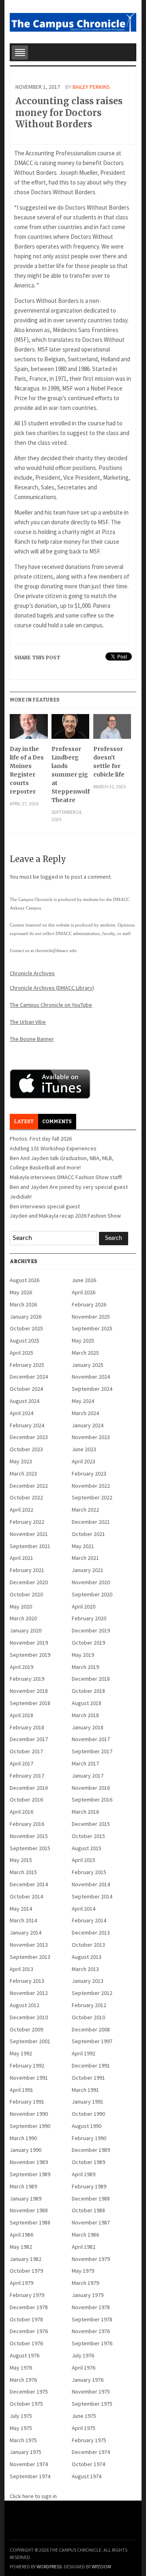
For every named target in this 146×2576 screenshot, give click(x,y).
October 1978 (26, 2319)
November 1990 (29, 2114)
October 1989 (88, 2162)
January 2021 (88, 1570)
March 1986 (85, 2235)
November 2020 (91, 1582)
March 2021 (85, 1558)
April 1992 (84, 2053)
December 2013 (91, 1933)
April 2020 (84, 1607)
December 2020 (29, 1582)
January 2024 (88, 1425)
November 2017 (91, 1739)
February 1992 (27, 2066)
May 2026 (21, 1292)
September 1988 (30, 2222)
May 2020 (21, 1607)
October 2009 (26, 2029)
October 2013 (88, 1945)
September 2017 (92, 1751)
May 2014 (21, 1909)
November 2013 (29, 1945)
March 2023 (23, 1474)
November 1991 (29, 2078)
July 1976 (83, 2355)
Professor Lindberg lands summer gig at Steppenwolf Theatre (70, 774)
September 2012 (92, 1993)
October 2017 (26, 1751)
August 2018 (87, 1703)
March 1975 (23, 2440)
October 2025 (26, 1328)
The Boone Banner (32, 1039)
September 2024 (92, 1389)
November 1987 (91, 2222)
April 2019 (21, 1667)
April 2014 (84, 1909)
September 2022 (92, 1497)
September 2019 (30, 1655)
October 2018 (88, 1691)
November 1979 (91, 2259)
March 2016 (85, 1812)
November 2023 (91, 1437)
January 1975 (26, 2452)
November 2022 (91, 1486)
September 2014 (92, 1896)
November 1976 (91, 2331)
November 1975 (91, 2392)
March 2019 (85, 1667)
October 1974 (88, 2464)
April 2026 (84, 1292)
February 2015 (89, 1872)
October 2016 (26, 1800)
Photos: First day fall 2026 (41, 1139)
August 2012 (25, 2005)
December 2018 (91, 1679)
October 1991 (88, 2078)
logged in (52, 877)
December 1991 (91, 2066)
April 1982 (84, 2247)
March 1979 (85, 2283)
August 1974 (87, 2476)
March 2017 (85, 1763)
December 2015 (91, 1824)
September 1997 (92, 2041)
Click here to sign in (33, 2496)
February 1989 (89, 2186)
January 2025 (88, 1365)
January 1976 (88, 2380)
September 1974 (30, 2476)
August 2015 (87, 1848)
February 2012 (89, 2005)
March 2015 (23, 1872)
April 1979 (21, 2283)
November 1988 (29, 2210)
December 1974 (91, 2452)
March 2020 (23, 1618)
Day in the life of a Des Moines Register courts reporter (27, 770)
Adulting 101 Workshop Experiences (53, 1148)
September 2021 (30, 1546)
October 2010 (88, 2017)
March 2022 (85, 1510)
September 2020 (92, 1594)
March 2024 (85, 1413)
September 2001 (30, 2041)
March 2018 (85, 1715)
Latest (24, 1122)
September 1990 (30, 2126)
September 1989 (30, 2174)
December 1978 (29, 2307)
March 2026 (23, 1304)
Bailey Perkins (91, 87)
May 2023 (21, 1461)
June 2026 (84, 1280)
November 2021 (29, 1534)
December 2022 (29, 1486)
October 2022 (26, 1497)
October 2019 (88, 1643)
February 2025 (27, 1365)
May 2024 (83, 1401)
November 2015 (29, 1836)
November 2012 (29, 1993)
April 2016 (21, 1812)
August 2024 (25, 1401)
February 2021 (27, 1570)
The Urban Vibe (28, 1022)
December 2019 (91, 1630)
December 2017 (29, 1739)
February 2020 (89, 1618)
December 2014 (29, 1884)
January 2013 (88, 1981)
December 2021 (91, 1522)
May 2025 (83, 1341)
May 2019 (83, 1655)
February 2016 (27, 1824)
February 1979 (27, 2295)
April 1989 (84, 2174)
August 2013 (87, 1957)
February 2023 (89, 1474)
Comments (57, 1122)
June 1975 (84, 2416)
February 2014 (89, 1920)
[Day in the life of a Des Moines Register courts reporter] (29, 729)
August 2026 (25, 1280)
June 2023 (84, 1449)
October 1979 (26, 2271)
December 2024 (29, 1377)
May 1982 (21, 2247)
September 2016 (92, 1800)
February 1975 (89, 2440)
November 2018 (29, 1691)
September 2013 (30, 1957)
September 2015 (30, 1848)
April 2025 (21, 1353)
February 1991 (27, 2102)
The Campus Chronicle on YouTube (51, 1005)
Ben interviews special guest (45, 1206)
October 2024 (26, 1389)
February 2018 (27, 1727)
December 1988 (91, 2199)
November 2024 (91, 1377)
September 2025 (92, 1328)
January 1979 (88, 2295)
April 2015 (84, 1860)
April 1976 (84, 2368)
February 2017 (27, 1776)
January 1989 (26, 2199)
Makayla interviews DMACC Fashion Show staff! (66, 1177)
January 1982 (26, 2259)
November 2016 (91, 1788)
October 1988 (88, 2210)
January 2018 (88, 1727)
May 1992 (21, 2053)
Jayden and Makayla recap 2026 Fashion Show (65, 1216)
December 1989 (91, 2150)
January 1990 (26, 2150)
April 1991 (21, 2090)
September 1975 (92, 2404)
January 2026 (26, 1317)
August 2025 (25, 1341)
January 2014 (26, 1933)
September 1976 (92, 2343)
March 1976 (23, 2380)
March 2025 (85, 1353)
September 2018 (30, 1703)
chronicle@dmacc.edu (56, 950)
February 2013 (27, 1981)
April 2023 (84, 1461)
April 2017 (21, 1763)
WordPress (49, 2566)
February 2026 (89, 1304)
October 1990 (88, 2114)
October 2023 (26, 1449)
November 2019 (29, 1643)
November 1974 (29, 2464)
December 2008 (91, 2029)
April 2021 (21, 1558)
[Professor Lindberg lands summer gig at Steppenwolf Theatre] (70, 729)
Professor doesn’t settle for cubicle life (109, 762)
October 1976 (26, 2343)
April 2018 (21, 1715)
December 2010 (29, 2017)
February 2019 (27, 1679)
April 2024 (21, 1413)
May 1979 (83, 2271)
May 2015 (21, 1860)
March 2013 (85, 1969)
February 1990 (89, 2138)
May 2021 (83, 1546)
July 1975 (21, 2416)
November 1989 (29, 2162)
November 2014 (91, 1884)
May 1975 (21, 2428)
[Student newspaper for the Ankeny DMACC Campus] (73, 21)
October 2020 (26, 1594)
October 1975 (26, 2404)
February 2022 (27, 1522)
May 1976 (21, 2368)
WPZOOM (101, 2566)
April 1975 (84, 2428)
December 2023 (29, 1437)
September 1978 (92, 2319)
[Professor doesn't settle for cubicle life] (112, 729)
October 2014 (26, 1896)
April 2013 (21, 1969)
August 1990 (87, 2126)
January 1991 (88, 2102)
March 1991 (85, 2090)
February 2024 (27, 1425)
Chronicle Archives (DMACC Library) (52, 988)
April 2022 (21, 1510)
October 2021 (88, 1534)
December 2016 (29, 1788)
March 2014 (23, 1920)
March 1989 (23, 2186)
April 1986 (21, 2235)
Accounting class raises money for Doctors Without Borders (69, 113)
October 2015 (88, 1836)
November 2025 (91, 1317)
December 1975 (29, 2392)
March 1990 (23, 2138)
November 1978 (91, 2307)
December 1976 (29, 2331)
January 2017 (88, 1776)
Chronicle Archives (32, 973)
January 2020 (26, 1630)
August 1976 (25, 2355)
